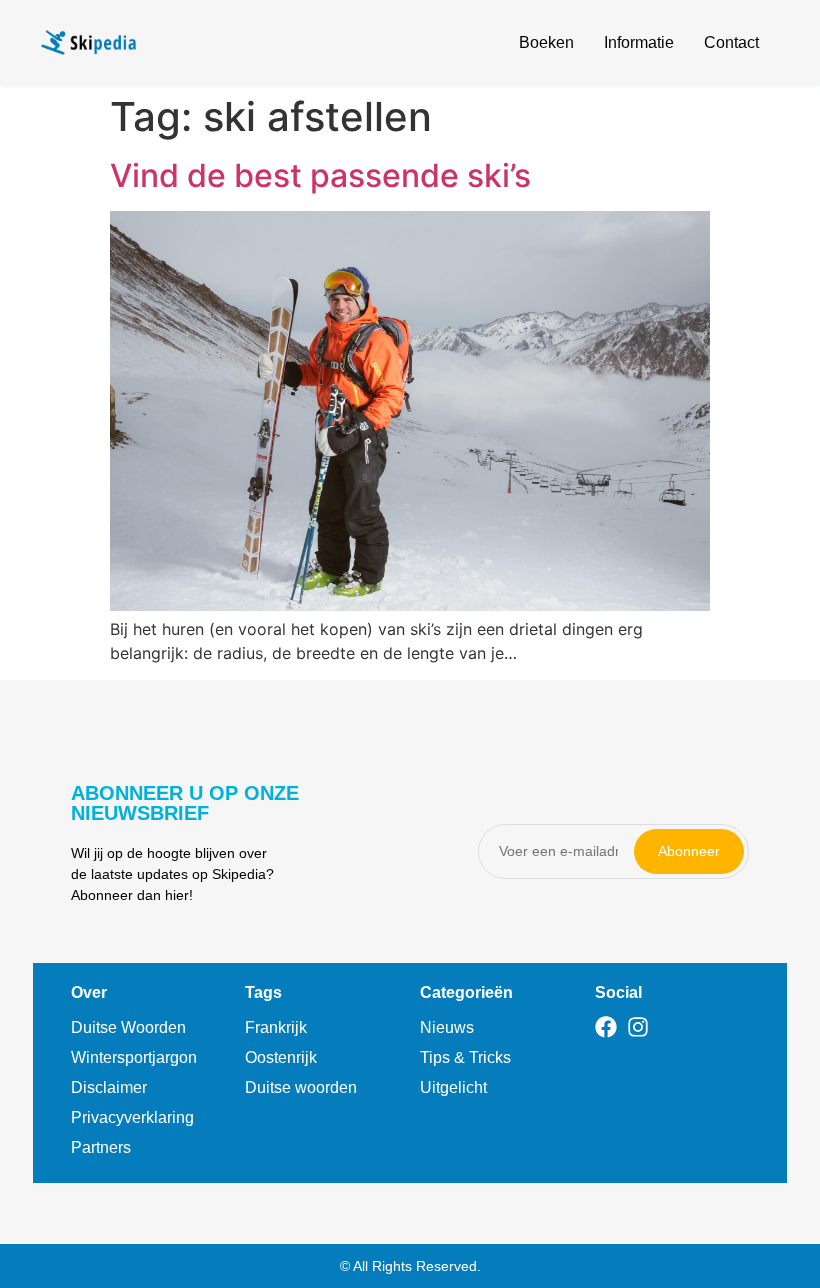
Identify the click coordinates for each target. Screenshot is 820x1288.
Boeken (546, 42)
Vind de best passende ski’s (320, 175)
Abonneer (689, 851)
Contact (731, 42)
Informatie (639, 42)
